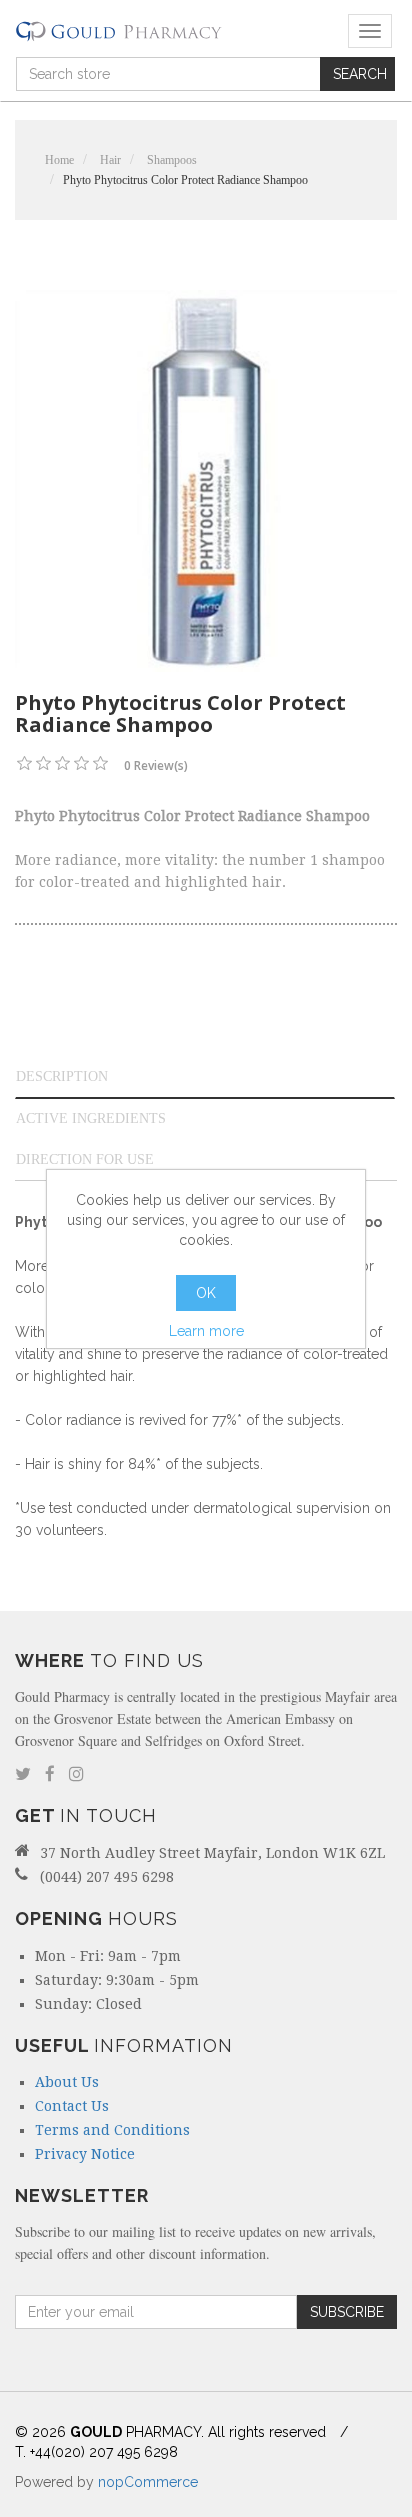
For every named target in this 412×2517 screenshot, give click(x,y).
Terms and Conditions (112, 2130)
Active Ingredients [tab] (91, 1118)
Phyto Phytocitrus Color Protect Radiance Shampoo (185, 180)
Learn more (206, 1331)
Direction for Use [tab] (85, 1159)
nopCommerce (148, 2482)
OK (206, 1293)
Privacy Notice (85, 2154)
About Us (67, 2082)
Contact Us (72, 2106)
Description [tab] (62, 1076)
